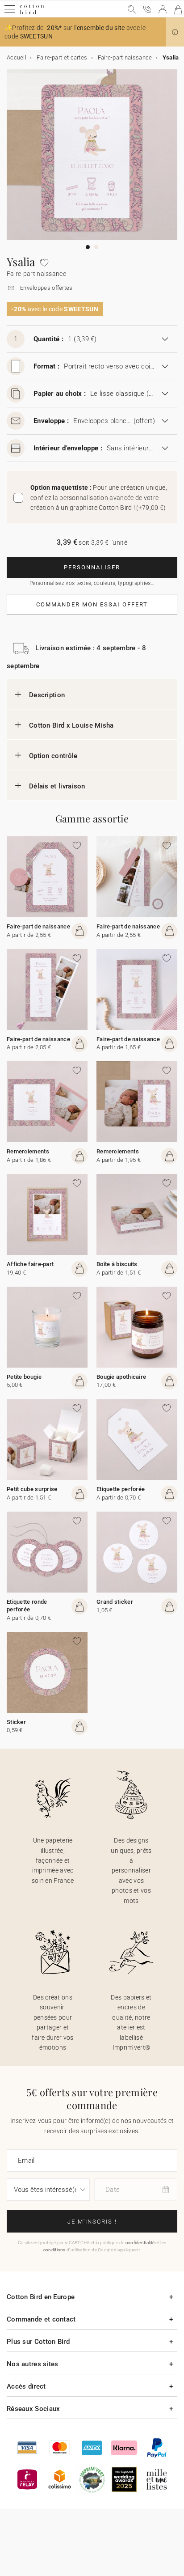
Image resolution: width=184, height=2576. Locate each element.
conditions (54, 2250)
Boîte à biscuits (117, 1264)
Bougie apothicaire (121, 1377)
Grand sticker (115, 1602)
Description (47, 695)
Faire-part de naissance (38, 926)
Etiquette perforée (121, 1489)
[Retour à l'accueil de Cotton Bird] (32, 13)
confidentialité (140, 2243)
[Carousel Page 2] (96, 247)
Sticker (16, 1722)
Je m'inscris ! (92, 2222)
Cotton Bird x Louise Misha (71, 725)
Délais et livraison (57, 786)
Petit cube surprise (32, 1489)
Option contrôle (53, 756)
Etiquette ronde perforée (27, 1606)
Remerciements (28, 1151)
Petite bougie (24, 1377)
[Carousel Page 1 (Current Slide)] (88, 247)
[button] (175, 32)
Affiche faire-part (30, 1264)
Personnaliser (92, 567)
